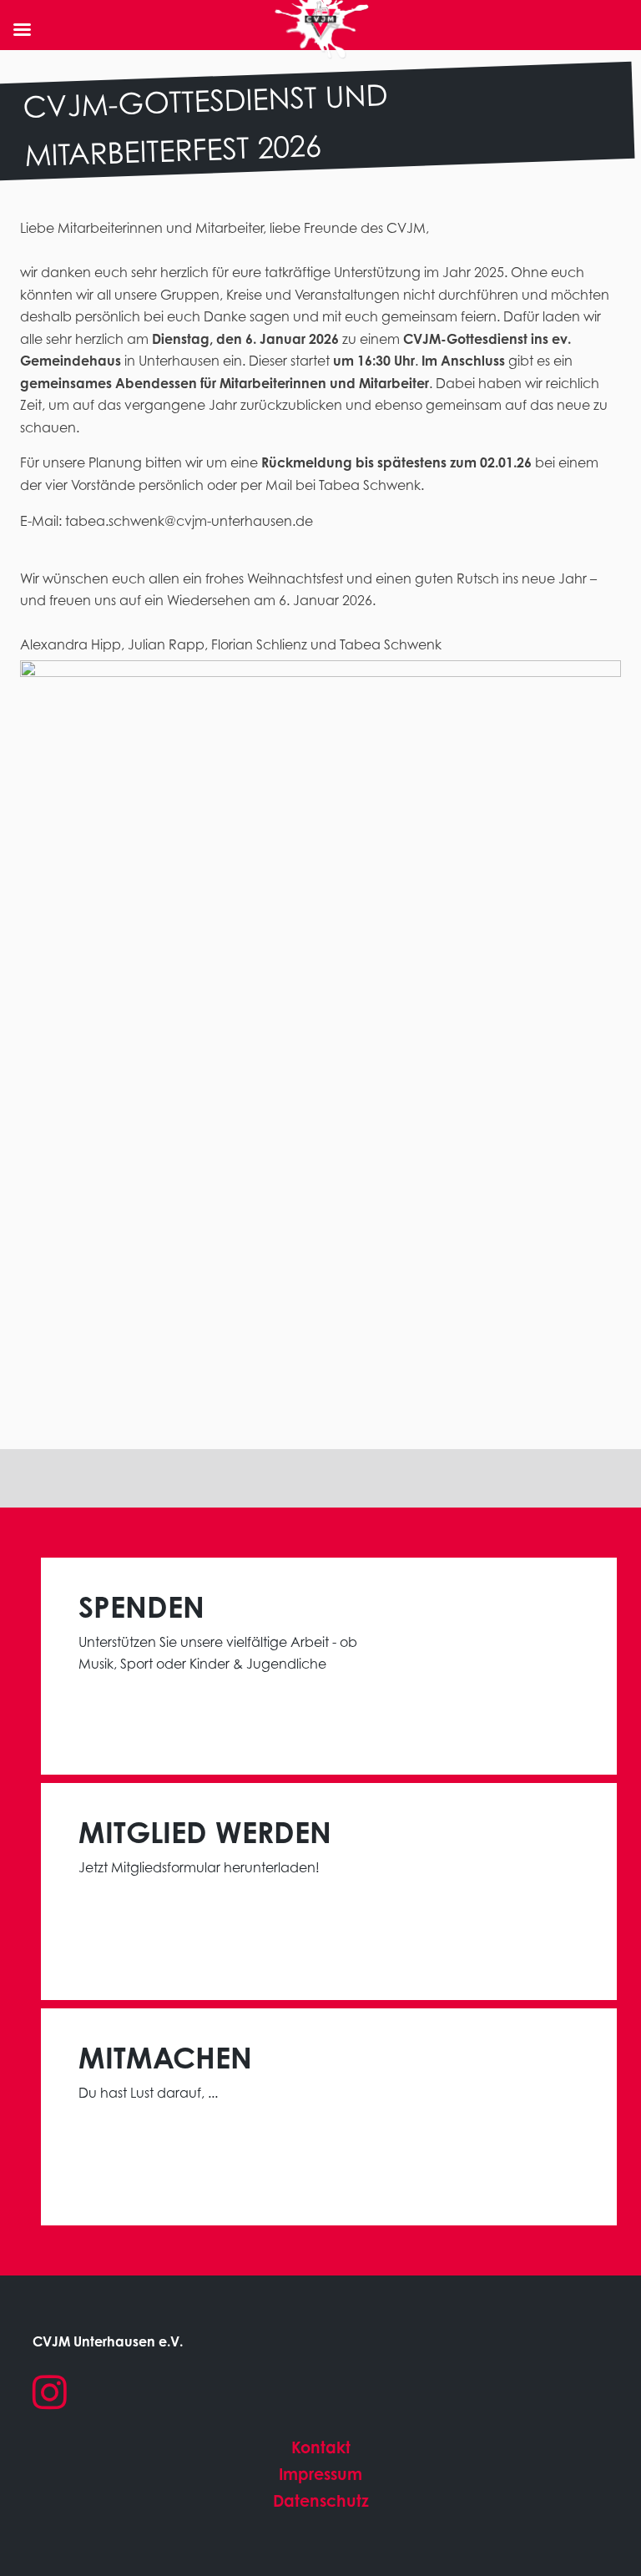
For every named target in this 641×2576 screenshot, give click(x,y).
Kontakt (321, 2447)
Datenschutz (321, 2500)
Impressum (320, 2474)
